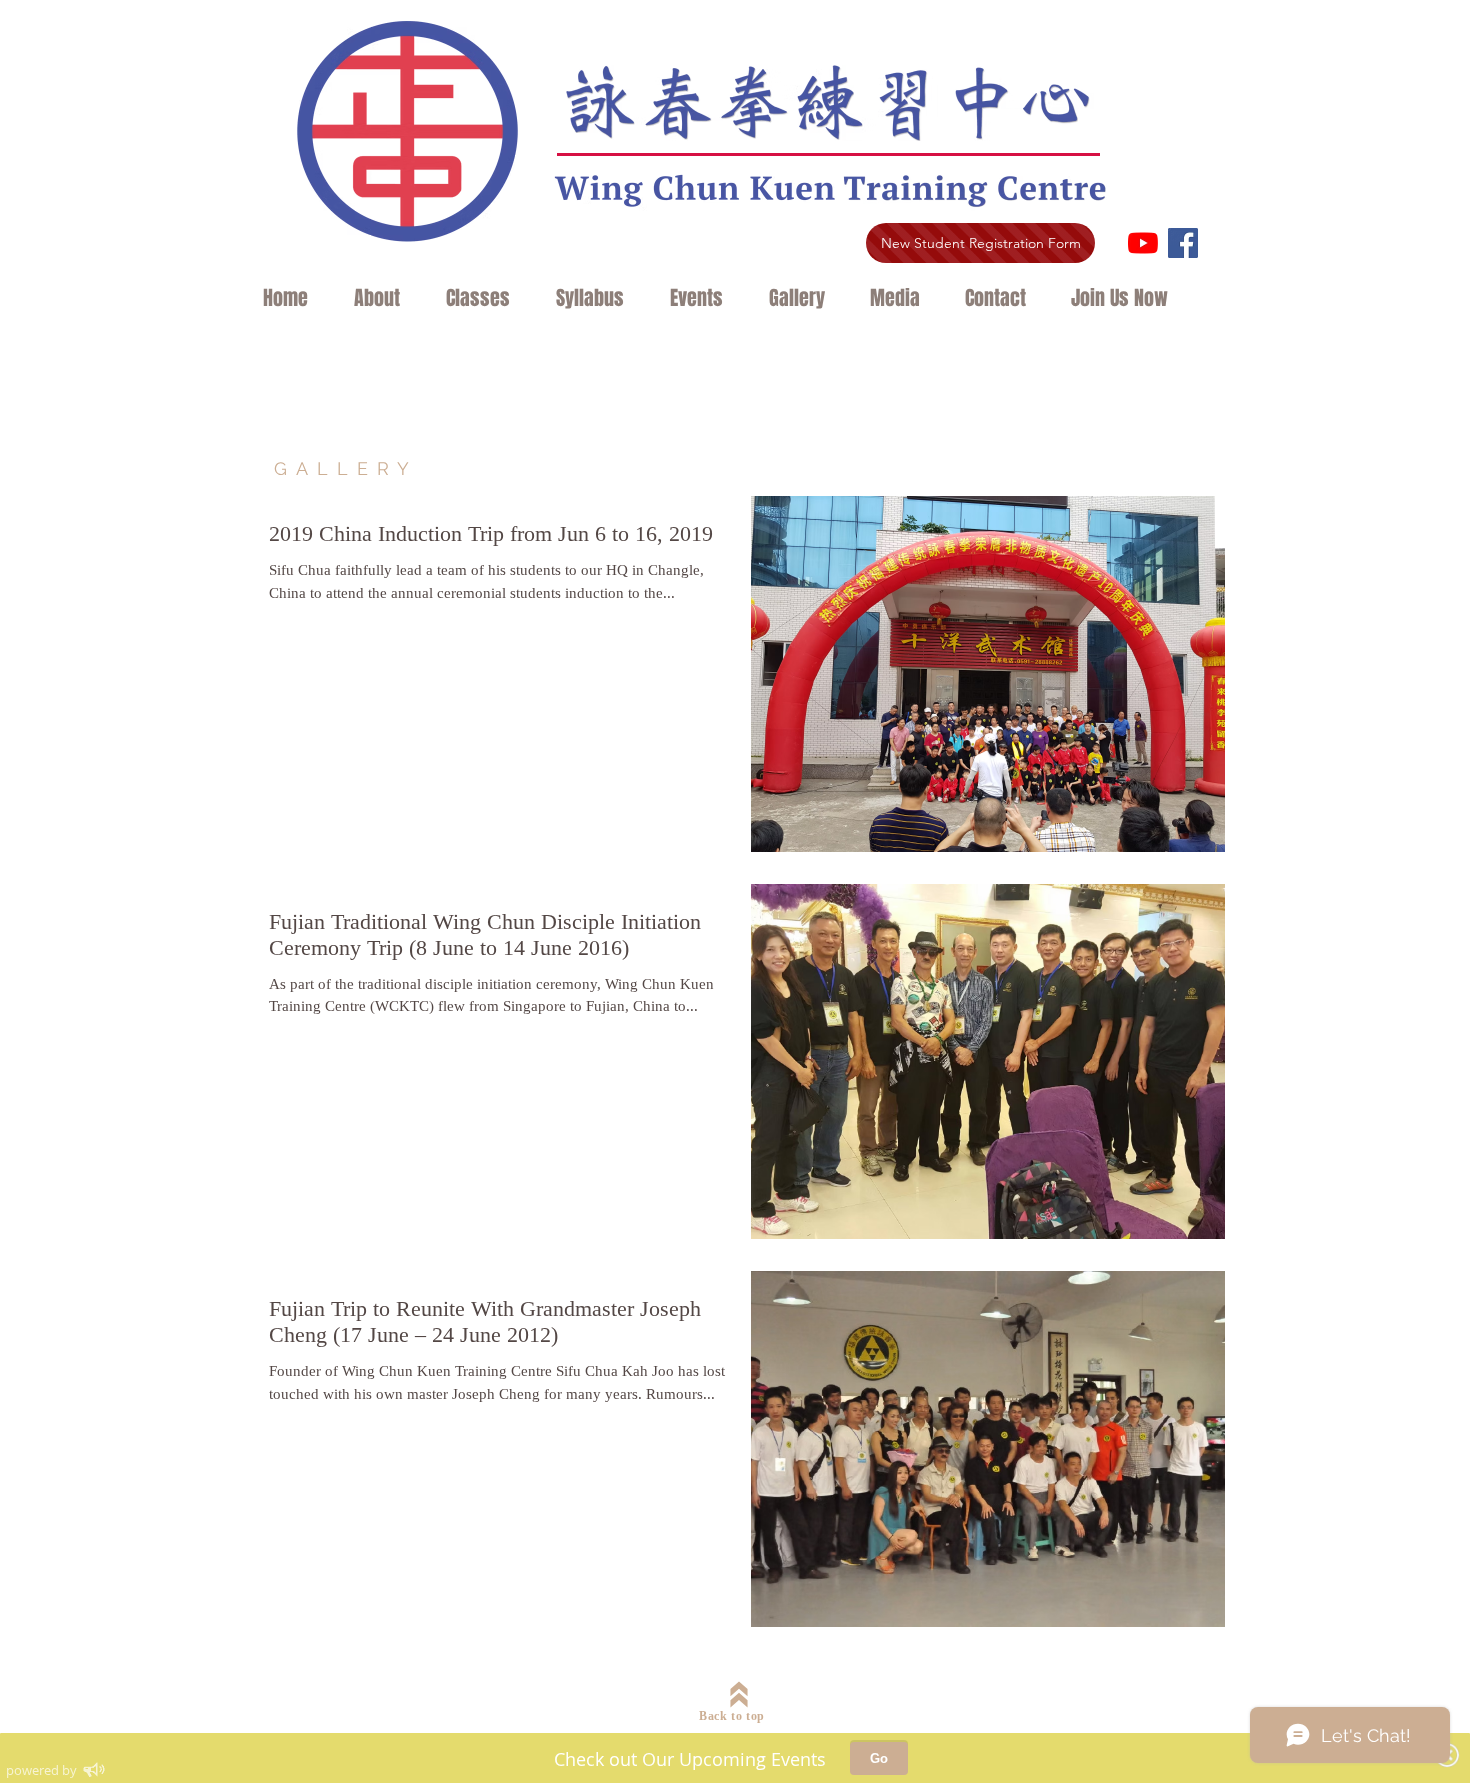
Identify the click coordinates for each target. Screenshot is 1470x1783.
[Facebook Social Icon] (1183, 243)
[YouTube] (1143, 243)
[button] (385, 298)
